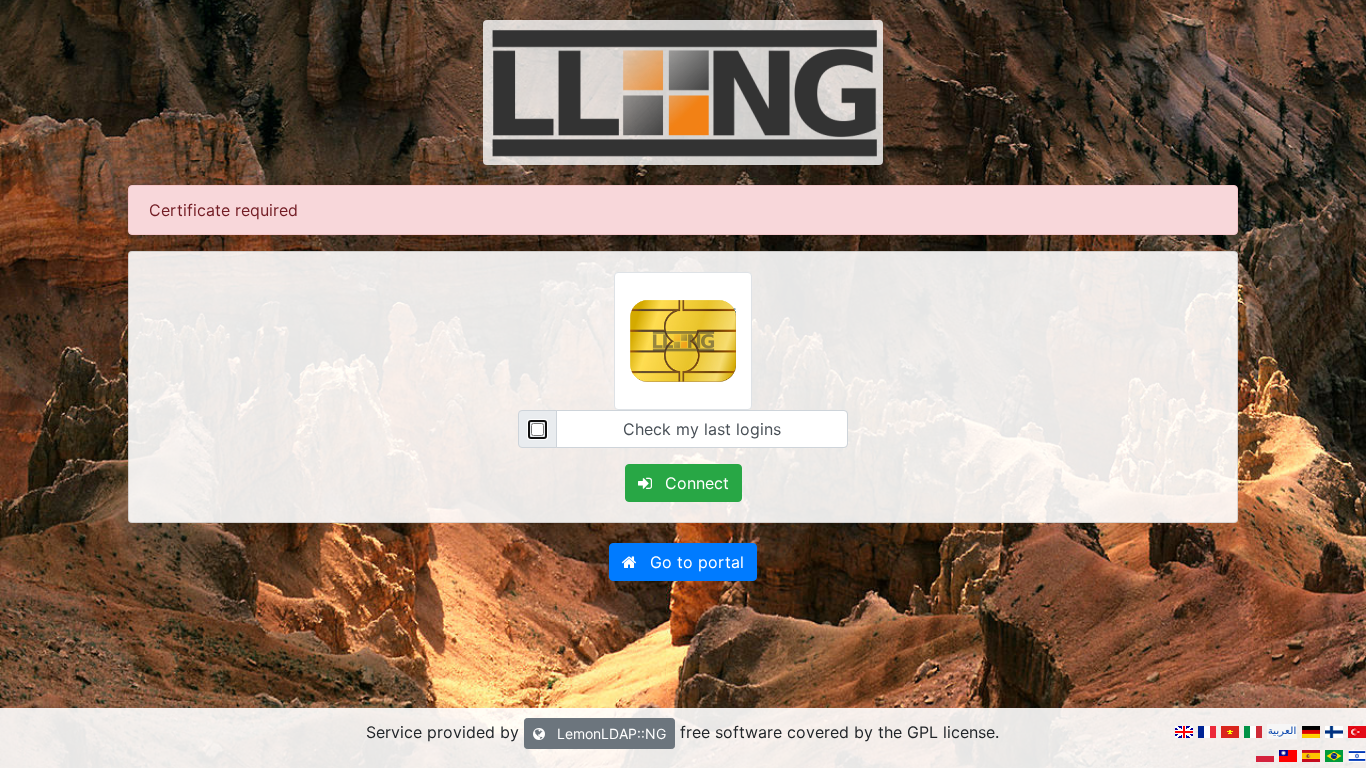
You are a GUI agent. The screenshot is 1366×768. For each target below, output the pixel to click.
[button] (683, 562)
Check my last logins (702, 429)
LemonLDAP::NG (609, 733)
